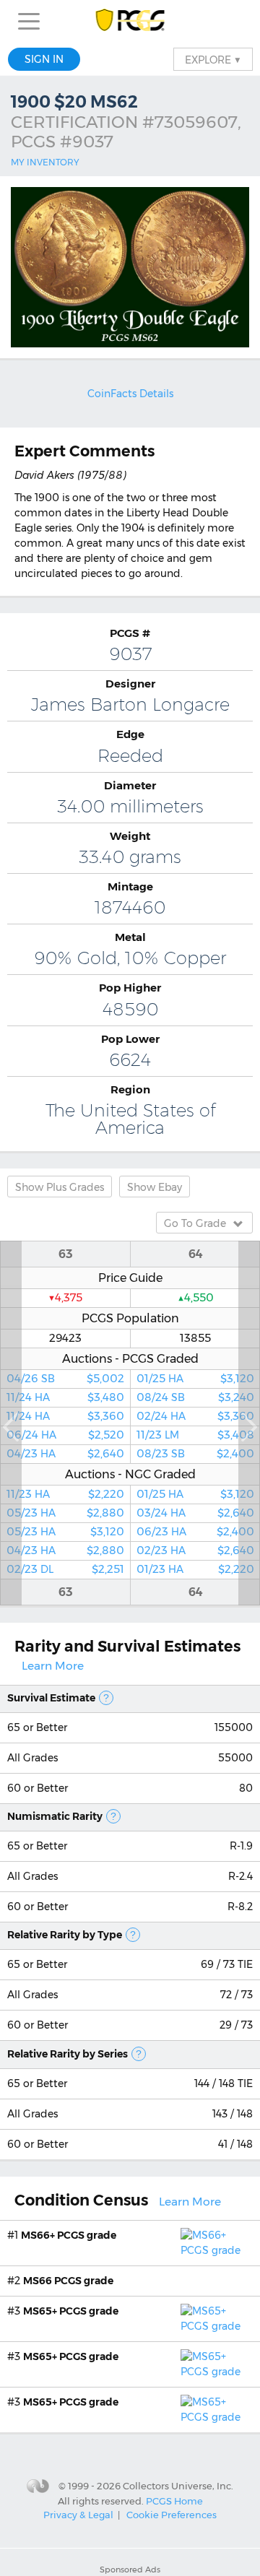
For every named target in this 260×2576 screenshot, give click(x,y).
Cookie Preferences (172, 2515)
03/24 (195, 1513)
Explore (213, 59)
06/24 (65, 1435)
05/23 (65, 1513)
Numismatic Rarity (55, 1816)
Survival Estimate (51, 1698)
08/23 (195, 1454)
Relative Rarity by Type (65, 1935)
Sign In (44, 59)
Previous (11, 1423)
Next (249, 1423)
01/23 (195, 1569)
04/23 (65, 1454)
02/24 (195, 1416)
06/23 (195, 1532)
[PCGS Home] (130, 21)
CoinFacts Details (130, 394)
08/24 (195, 1397)
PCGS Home (174, 2500)
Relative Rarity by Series (68, 2054)
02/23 (65, 1569)
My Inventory (45, 162)
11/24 (65, 1397)
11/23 (65, 1494)
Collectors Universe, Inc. (178, 2486)
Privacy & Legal (78, 2515)
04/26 (65, 1379)
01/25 (195, 1379)
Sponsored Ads (130, 2570)
